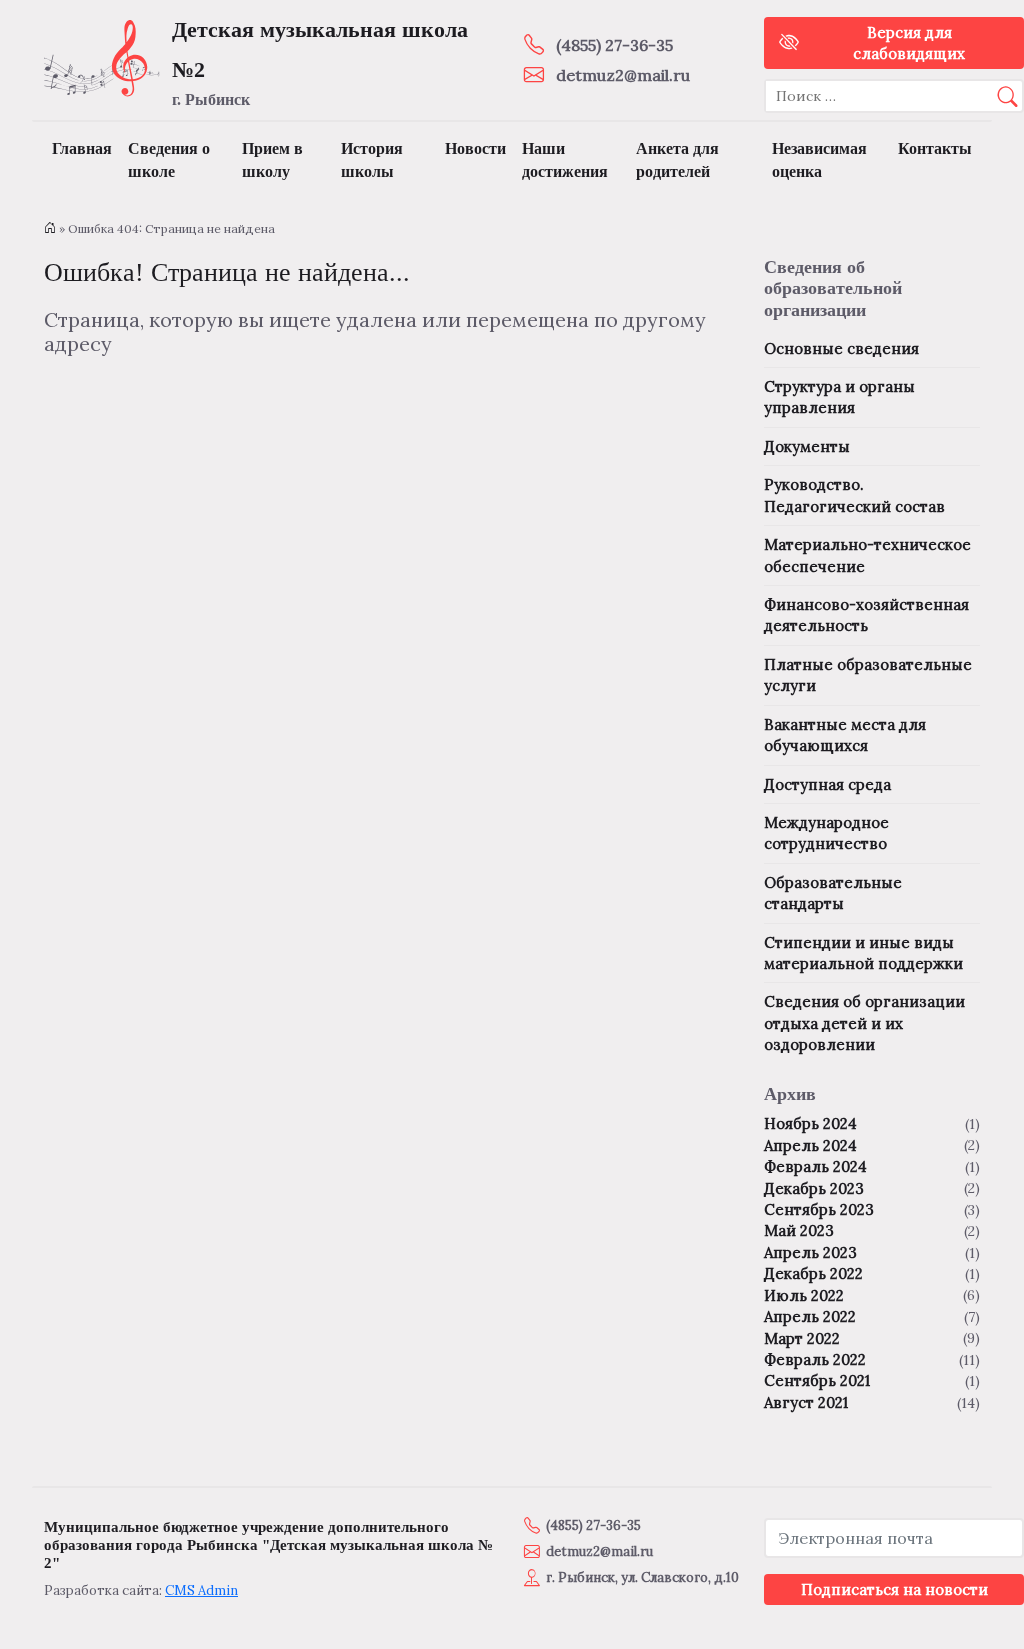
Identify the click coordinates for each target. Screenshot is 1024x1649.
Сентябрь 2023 (819, 1209)
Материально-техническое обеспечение (867, 555)
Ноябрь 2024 (810, 1123)
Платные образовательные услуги (868, 675)
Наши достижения (565, 160)
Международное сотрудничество (826, 833)
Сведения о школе (169, 160)
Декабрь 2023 (814, 1188)
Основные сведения (841, 348)
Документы (807, 446)
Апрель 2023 (810, 1252)
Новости (475, 148)
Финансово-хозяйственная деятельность (866, 615)
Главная (82, 148)
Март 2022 (802, 1338)
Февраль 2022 (815, 1359)
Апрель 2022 (810, 1316)
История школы (372, 160)
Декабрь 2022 (813, 1273)
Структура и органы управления (839, 397)
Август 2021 (806, 1402)
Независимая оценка (819, 160)
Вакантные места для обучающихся (845, 735)
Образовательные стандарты (833, 893)
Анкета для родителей (677, 160)
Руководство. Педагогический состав (854, 495)
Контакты (935, 148)
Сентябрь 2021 (817, 1380)
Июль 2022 (804, 1295)
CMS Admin (201, 1590)
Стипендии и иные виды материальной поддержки (863, 953)
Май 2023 (799, 1230)
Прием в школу (272, 160)
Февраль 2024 (815, 1166)
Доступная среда (827, 784)
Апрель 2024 (810, 1145)
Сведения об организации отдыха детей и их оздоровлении (864, 1023)
